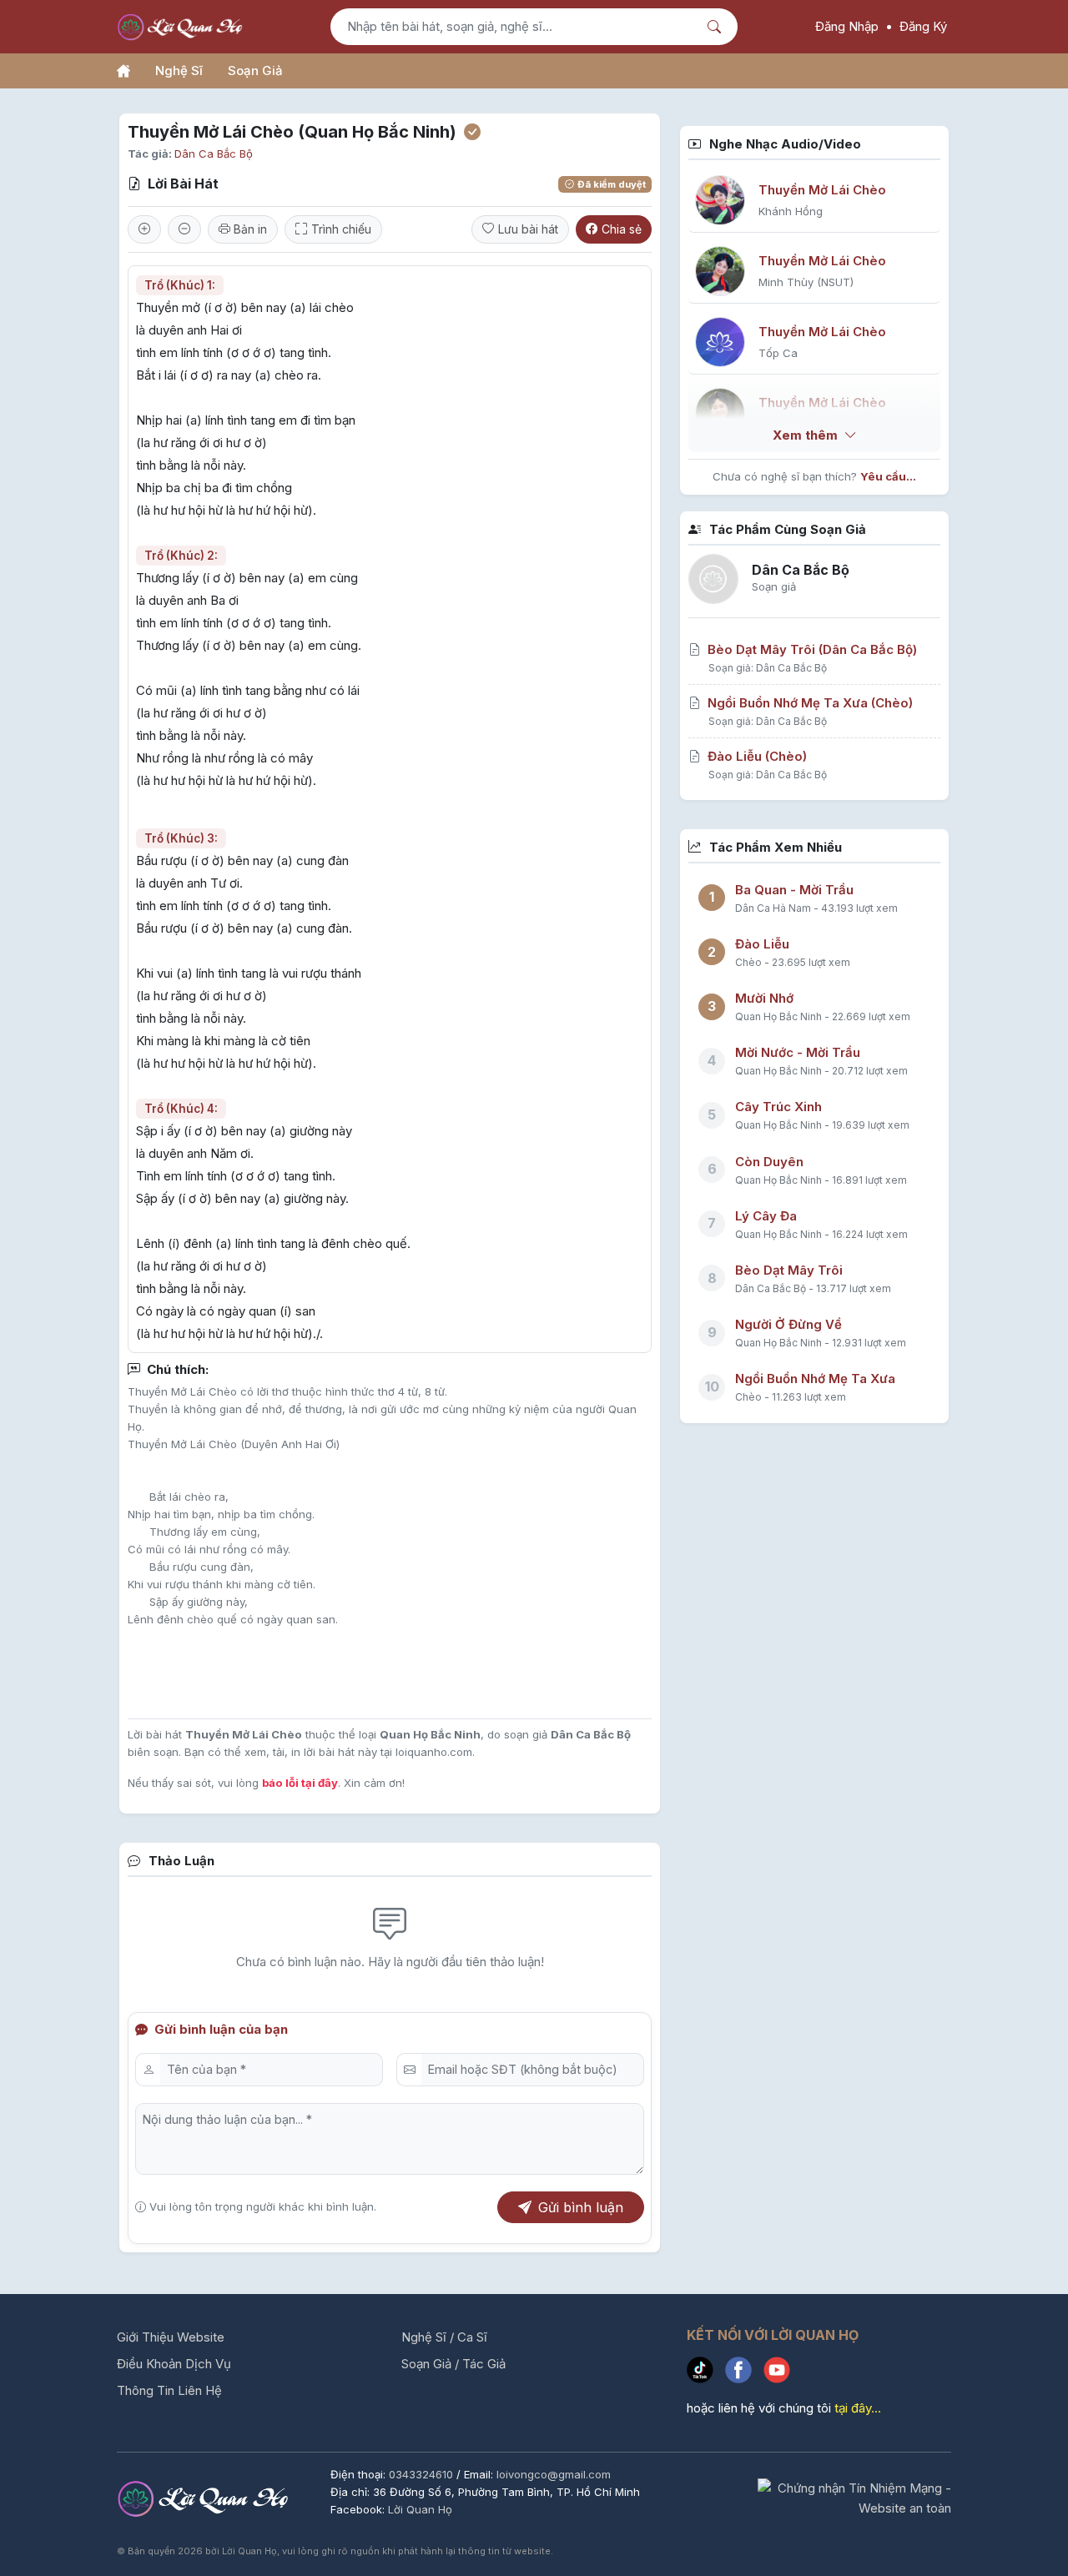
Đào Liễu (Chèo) (757, 756)
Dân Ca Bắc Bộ (214, 153)
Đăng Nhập (847, 26)
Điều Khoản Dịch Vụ (174, 2364)
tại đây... (858, 2408)
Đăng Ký (923, 26)
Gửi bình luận (581, 2207)
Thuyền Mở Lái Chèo (822, 190)
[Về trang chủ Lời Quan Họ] (206, 2497)
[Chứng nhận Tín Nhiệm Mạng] (854, 2497)
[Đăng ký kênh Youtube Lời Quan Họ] (781, 2373)
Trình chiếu (341, 229)
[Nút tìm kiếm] (716, 27)
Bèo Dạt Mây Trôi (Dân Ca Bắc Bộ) (812, 649)
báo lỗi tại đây (300, 1783)
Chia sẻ (622, 229)
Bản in (249, 229)
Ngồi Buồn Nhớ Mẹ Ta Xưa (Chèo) (810, 703)
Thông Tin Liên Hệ (169, 2390)
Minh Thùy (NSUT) (806, 282)
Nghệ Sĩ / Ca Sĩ (444, 2337)
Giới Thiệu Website (171, 2337)
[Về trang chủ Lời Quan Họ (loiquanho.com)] (182, 27)
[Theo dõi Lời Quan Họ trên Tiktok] (706, 2373)
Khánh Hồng (791, 211)
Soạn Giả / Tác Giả (453, 2364)
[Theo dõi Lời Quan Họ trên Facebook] (744, 2373)
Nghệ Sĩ (179, 70)
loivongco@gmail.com (554, 2474)
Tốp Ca (778, 353)
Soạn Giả (255, 70)
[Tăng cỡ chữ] (144, 229)
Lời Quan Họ (420, 2509)
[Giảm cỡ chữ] (184, 229)
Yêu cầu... (888, 476)
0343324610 (423, 2474)
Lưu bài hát (528, 229)
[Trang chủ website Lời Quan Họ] (123, 71)
